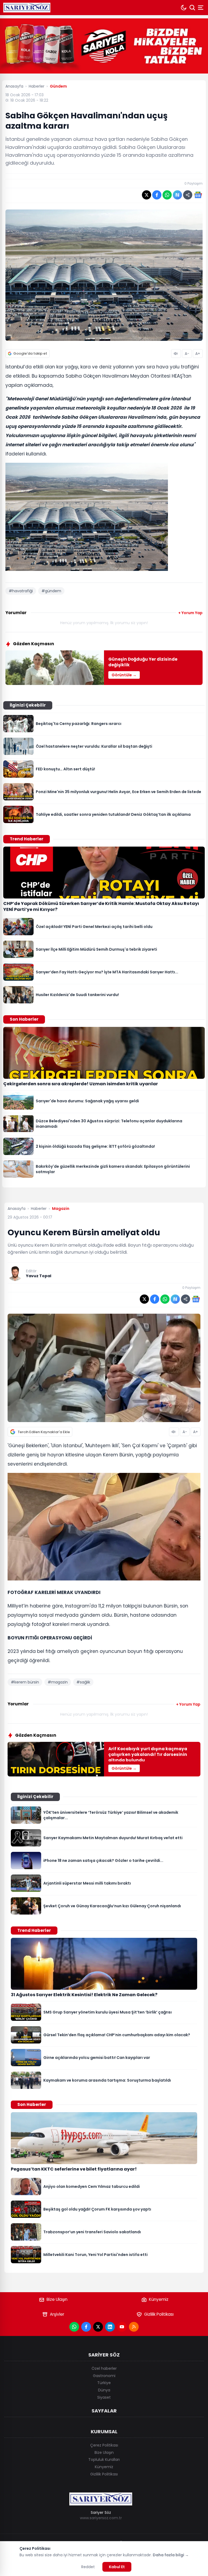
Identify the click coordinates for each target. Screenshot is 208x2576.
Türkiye (104, 2383)
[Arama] (192, 8)
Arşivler (57, 2314)
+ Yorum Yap (190, 613)
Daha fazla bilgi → (171, 2555)
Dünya (104, 2390)
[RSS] (134, 2327)
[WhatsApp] (74, 2327)
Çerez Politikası (104, 2445)
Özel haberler (104, 2368)
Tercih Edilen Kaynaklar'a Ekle (44, 1432)
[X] (98, 2327)
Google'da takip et (30, 353)
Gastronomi (104, 2376)
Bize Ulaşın (57, 2299)
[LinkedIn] (110, 2327)
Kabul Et (117, 2567)
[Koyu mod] (184, 8)
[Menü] (201, 8)
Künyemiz (159, 2299)
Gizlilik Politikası (159, 2314)
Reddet (88, 2567)
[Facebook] (86, 2327)
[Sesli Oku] (176, 354)
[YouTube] (122, 2327)
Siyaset (104, 2397)
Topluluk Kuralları (104, 2459)
